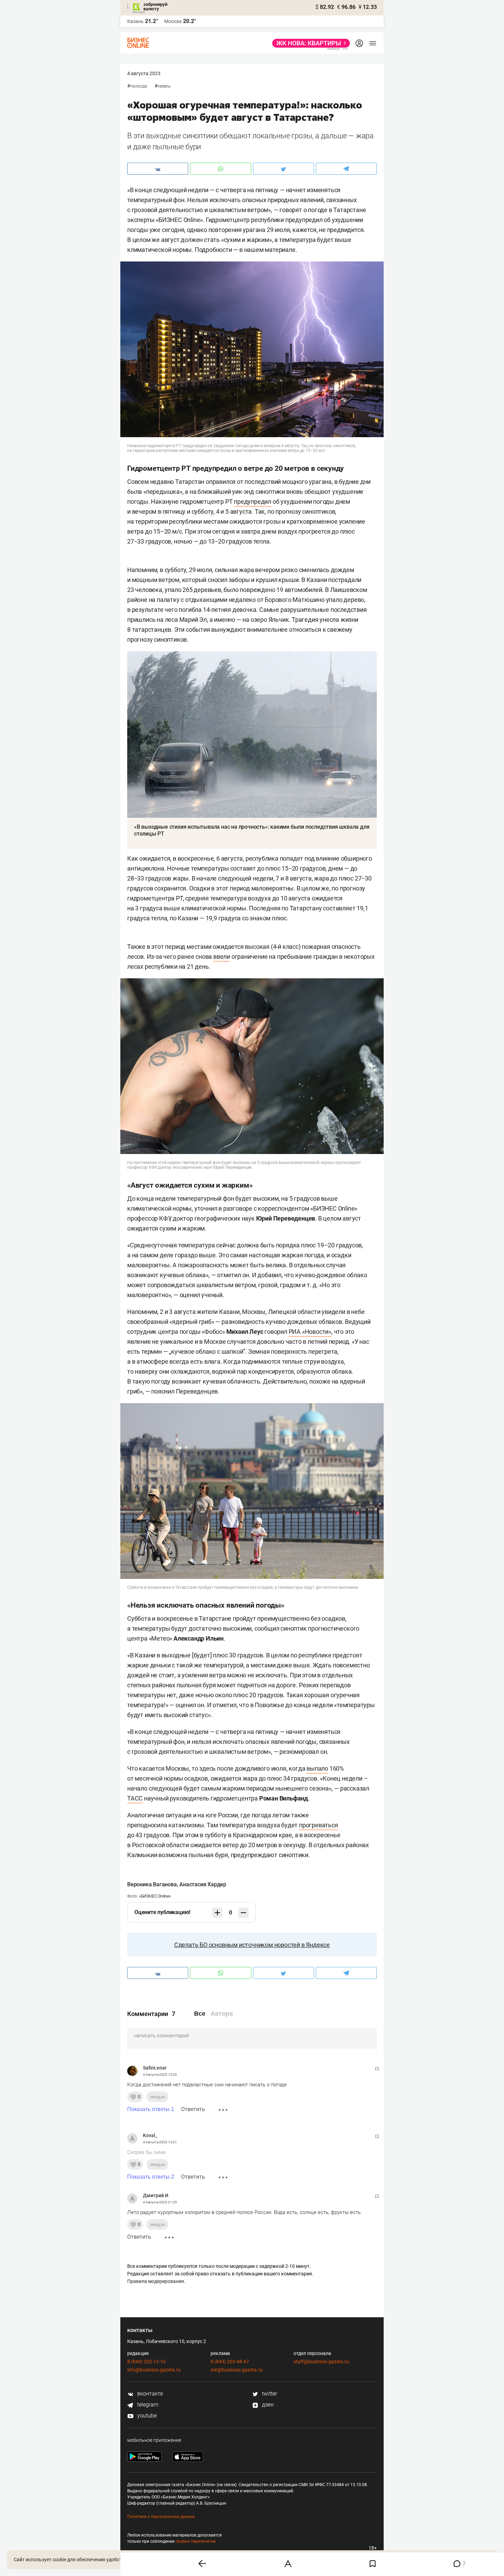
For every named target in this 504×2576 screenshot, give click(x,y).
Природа (139, 86)
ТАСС (135, 1798)
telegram (147, 2405)
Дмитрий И (156, 2195)
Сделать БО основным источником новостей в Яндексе (252, 1945)
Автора (222, 2014)
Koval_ (150, 2135)
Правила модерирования (156, 2281)
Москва (173, 21)
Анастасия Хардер (203, 1884)
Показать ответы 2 (151, 2177)
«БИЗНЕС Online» (155, 1896)
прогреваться (319, 1825)
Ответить (193, 2109)
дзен (267, 2405)
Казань (164, 86)
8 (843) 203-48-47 (230, 2362)
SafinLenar (155, 2068)
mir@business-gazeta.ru (237, 2370)
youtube (146, 2416)
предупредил (253, 502)
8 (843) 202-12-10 (146, 2362)
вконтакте (149, 2394)
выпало (317, 1768)
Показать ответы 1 (151, 2109)
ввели (222, 957)
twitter (269, 2394)
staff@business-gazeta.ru (321, 2362)
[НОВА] (309, 43)
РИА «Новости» (310, 1332)
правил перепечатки (196, 2541)
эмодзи (157, 2097)
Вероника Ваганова (152, 1884)
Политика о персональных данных (161, 2517)
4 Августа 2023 (144, 73)
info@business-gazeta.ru (154, 2370)
